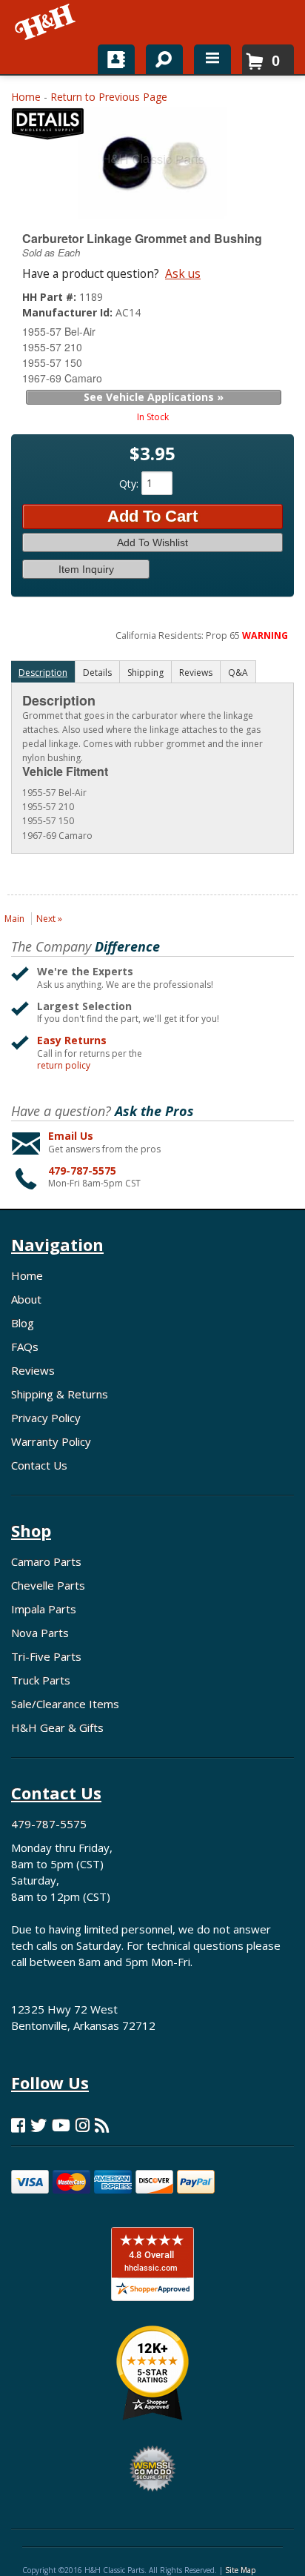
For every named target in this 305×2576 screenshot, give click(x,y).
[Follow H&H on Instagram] (83, 2125)
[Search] (159, 56)
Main (14, 919)
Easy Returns (72, 1040)
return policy (64, 1066)
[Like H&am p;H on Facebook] (18, 2125)
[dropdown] (212, 59)
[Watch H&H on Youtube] (61, 2125)
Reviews (33, 1370)
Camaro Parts (46, 1561)
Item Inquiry (86, 569)
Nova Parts (40, 1633)
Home (26, 97)
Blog (23, 1323)
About (26, 1299)
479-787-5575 (82, 1171)
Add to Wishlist (152, 542)
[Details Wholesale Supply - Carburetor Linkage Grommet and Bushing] (48, 127)
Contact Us (39, 1465)
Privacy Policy (46, 1418)
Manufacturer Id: (69, 312)
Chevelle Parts (48, 1585)
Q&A (238, 673)
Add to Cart (152, 516)
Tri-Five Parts (46, 1656)
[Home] (46, 22)
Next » (49, 919)
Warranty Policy (51, 1441)
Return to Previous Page (109, 97)
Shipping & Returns (60, 1394)
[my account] (116, 59)
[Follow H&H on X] (38, 2125)
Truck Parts (41, 1680)
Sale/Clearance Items (65, 1704)
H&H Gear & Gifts (57, 1727)
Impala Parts (44, 1609)
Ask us (183, 273)
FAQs (25, 1347)
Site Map (240, 2570)
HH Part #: (51, 297)
